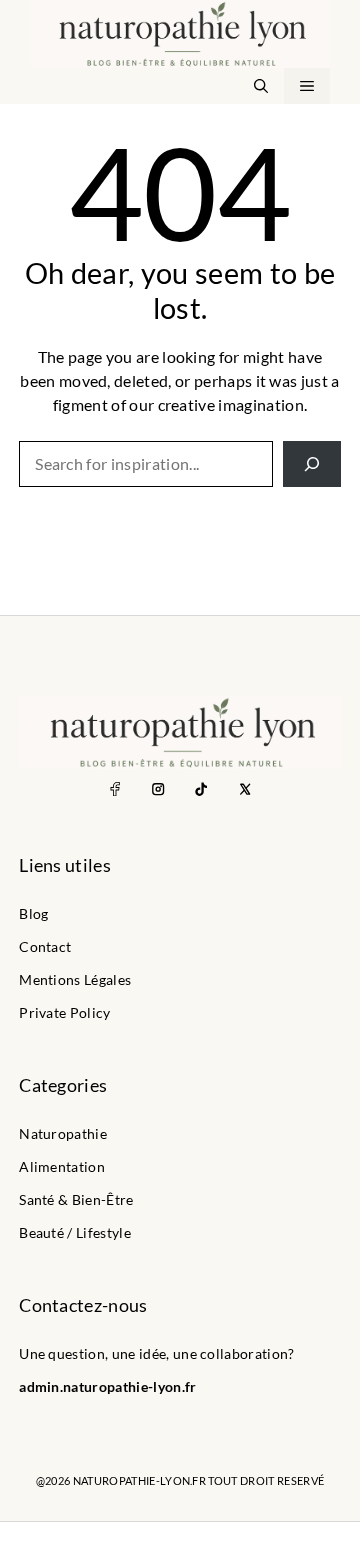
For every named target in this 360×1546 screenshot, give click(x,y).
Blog (33, 914)
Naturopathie (63, 1134)
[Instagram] (158, 788)
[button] (261, 86)
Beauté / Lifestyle (75, 1233)
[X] (244, 788)
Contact (45, 947)
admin (39, 1387)
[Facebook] (115, 788)
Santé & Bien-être (76, 1200)
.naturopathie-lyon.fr (128, 1387)
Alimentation (62, 1167)
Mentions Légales (75, 980)
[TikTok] (201, 788)
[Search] (312, 464)
